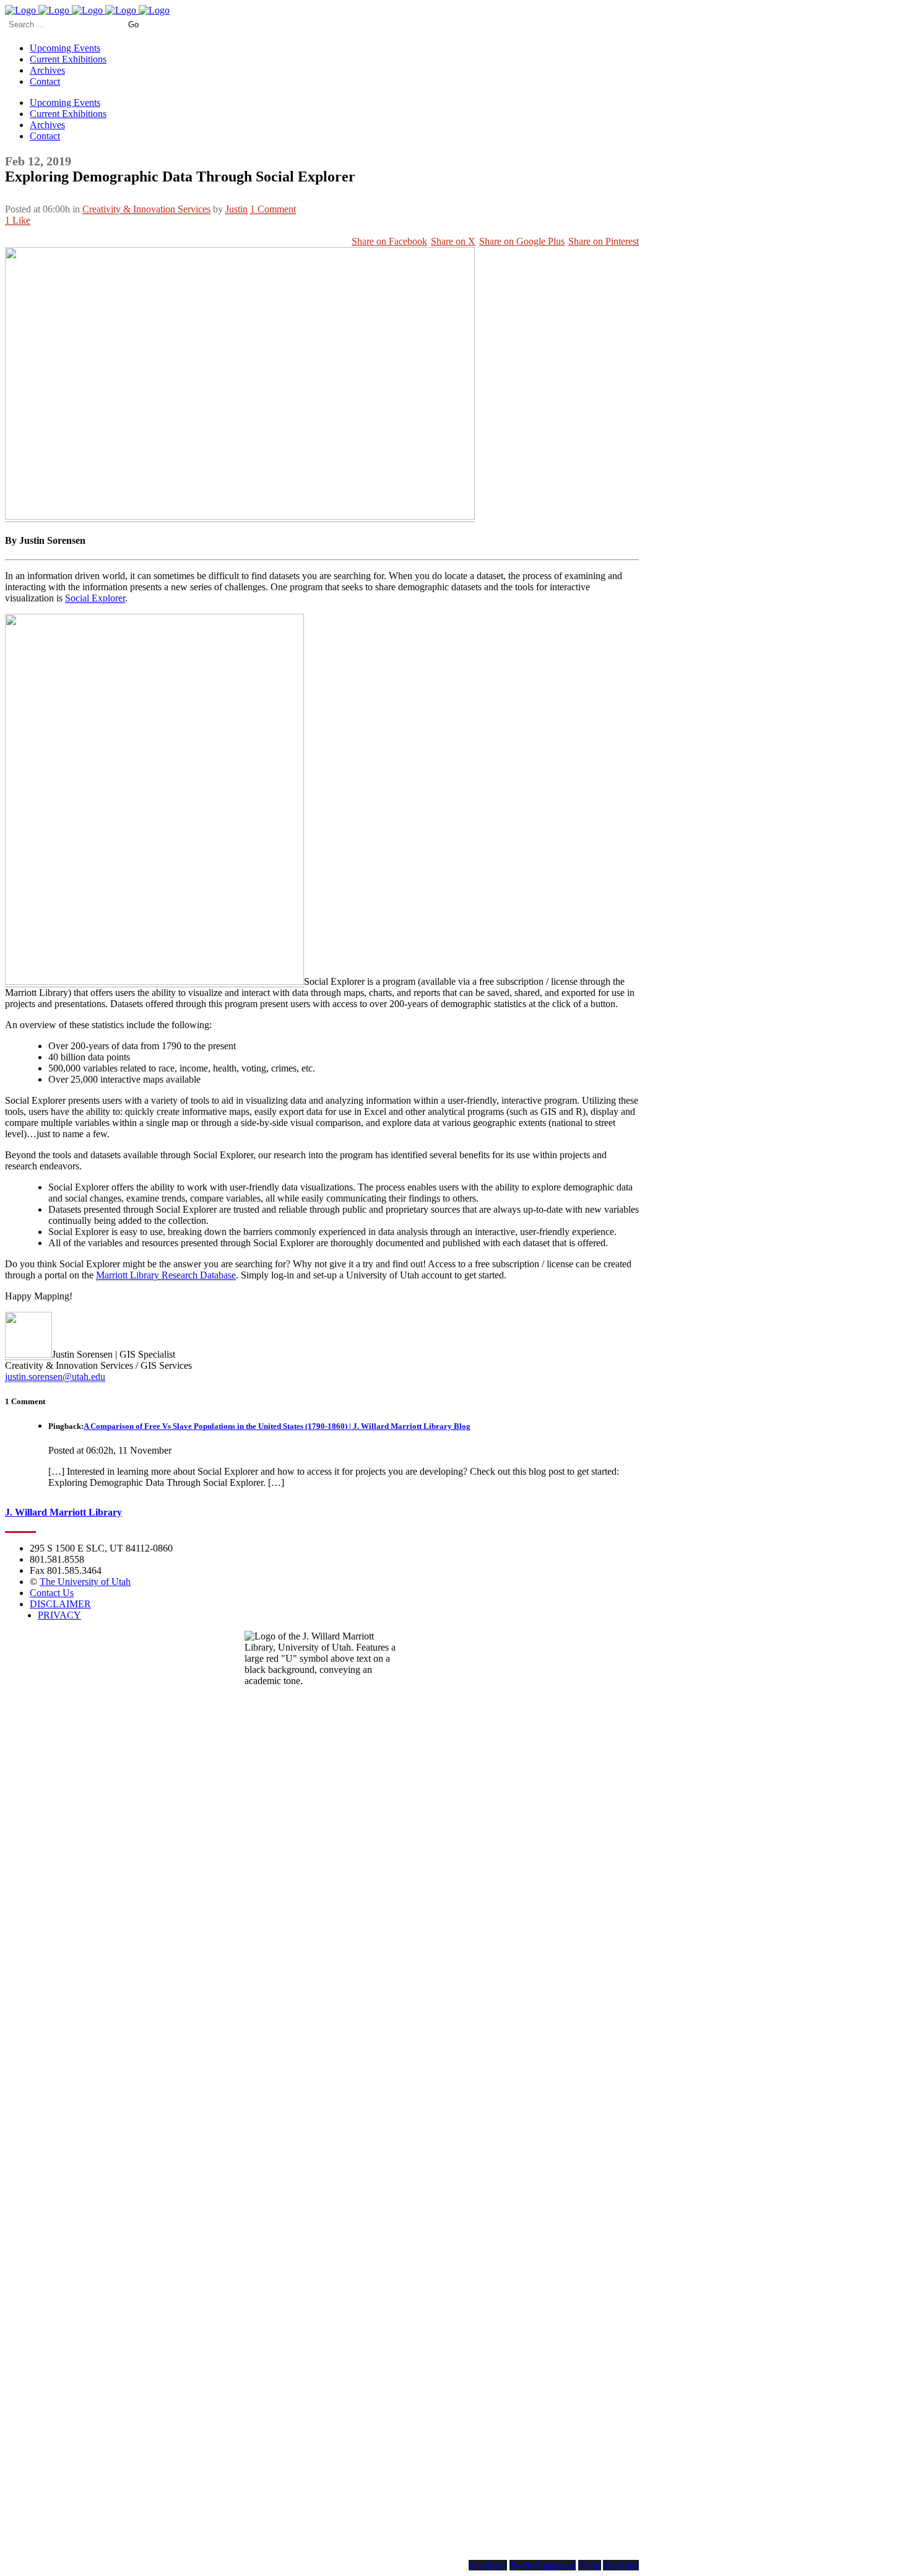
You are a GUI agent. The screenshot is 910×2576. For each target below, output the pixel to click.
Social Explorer (95, 598)
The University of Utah (85, 1582)
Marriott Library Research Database (166, 1275)
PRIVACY (59, 1615)
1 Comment (273, 209)
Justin (236, 209)
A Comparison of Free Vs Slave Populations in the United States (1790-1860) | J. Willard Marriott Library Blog (277, 1426)
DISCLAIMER (60, 1604)
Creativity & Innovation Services (146, 209)
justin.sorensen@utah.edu (55, 1377)
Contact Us (52, 1593)
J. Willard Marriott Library (63, 1512)
